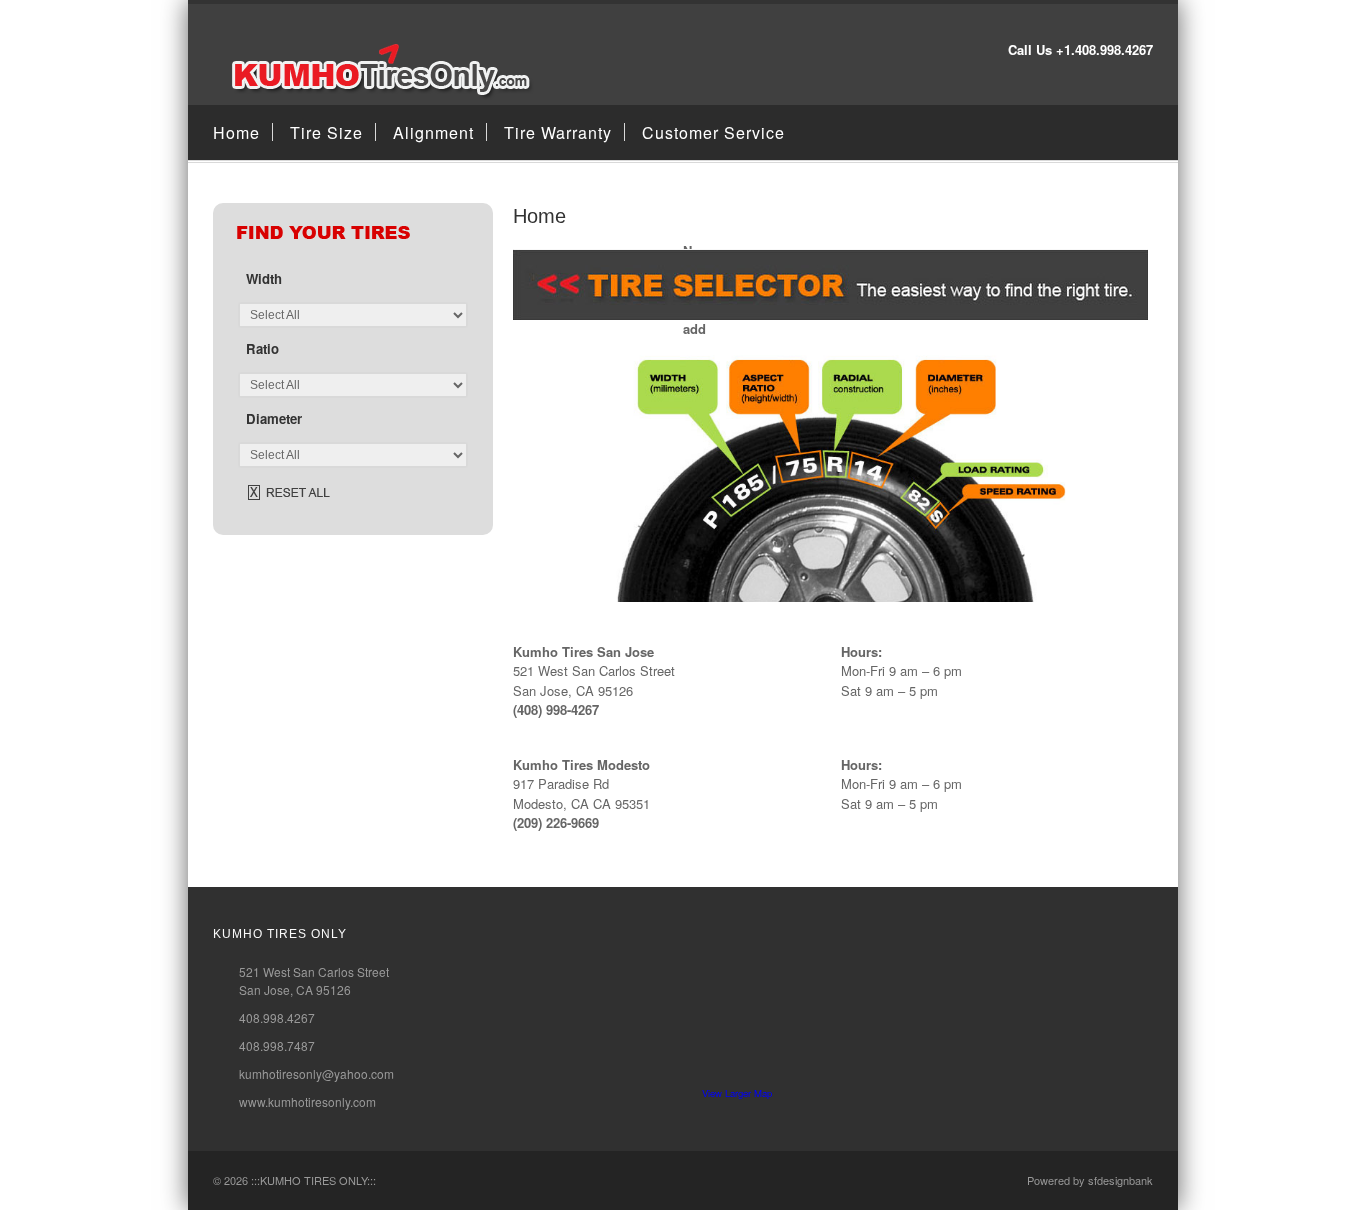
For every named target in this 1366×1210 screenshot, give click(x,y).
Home (236, 132)
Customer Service (713, 132)
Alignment (433, 132)
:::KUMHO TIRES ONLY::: (313, 1180)
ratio (262, 348)
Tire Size (326, 132)
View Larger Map (737, 1093)
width (264, 278)
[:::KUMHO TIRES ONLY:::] (375, 94)
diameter (274, 418)
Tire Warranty (558, 132)
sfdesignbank (1120, 1180)
